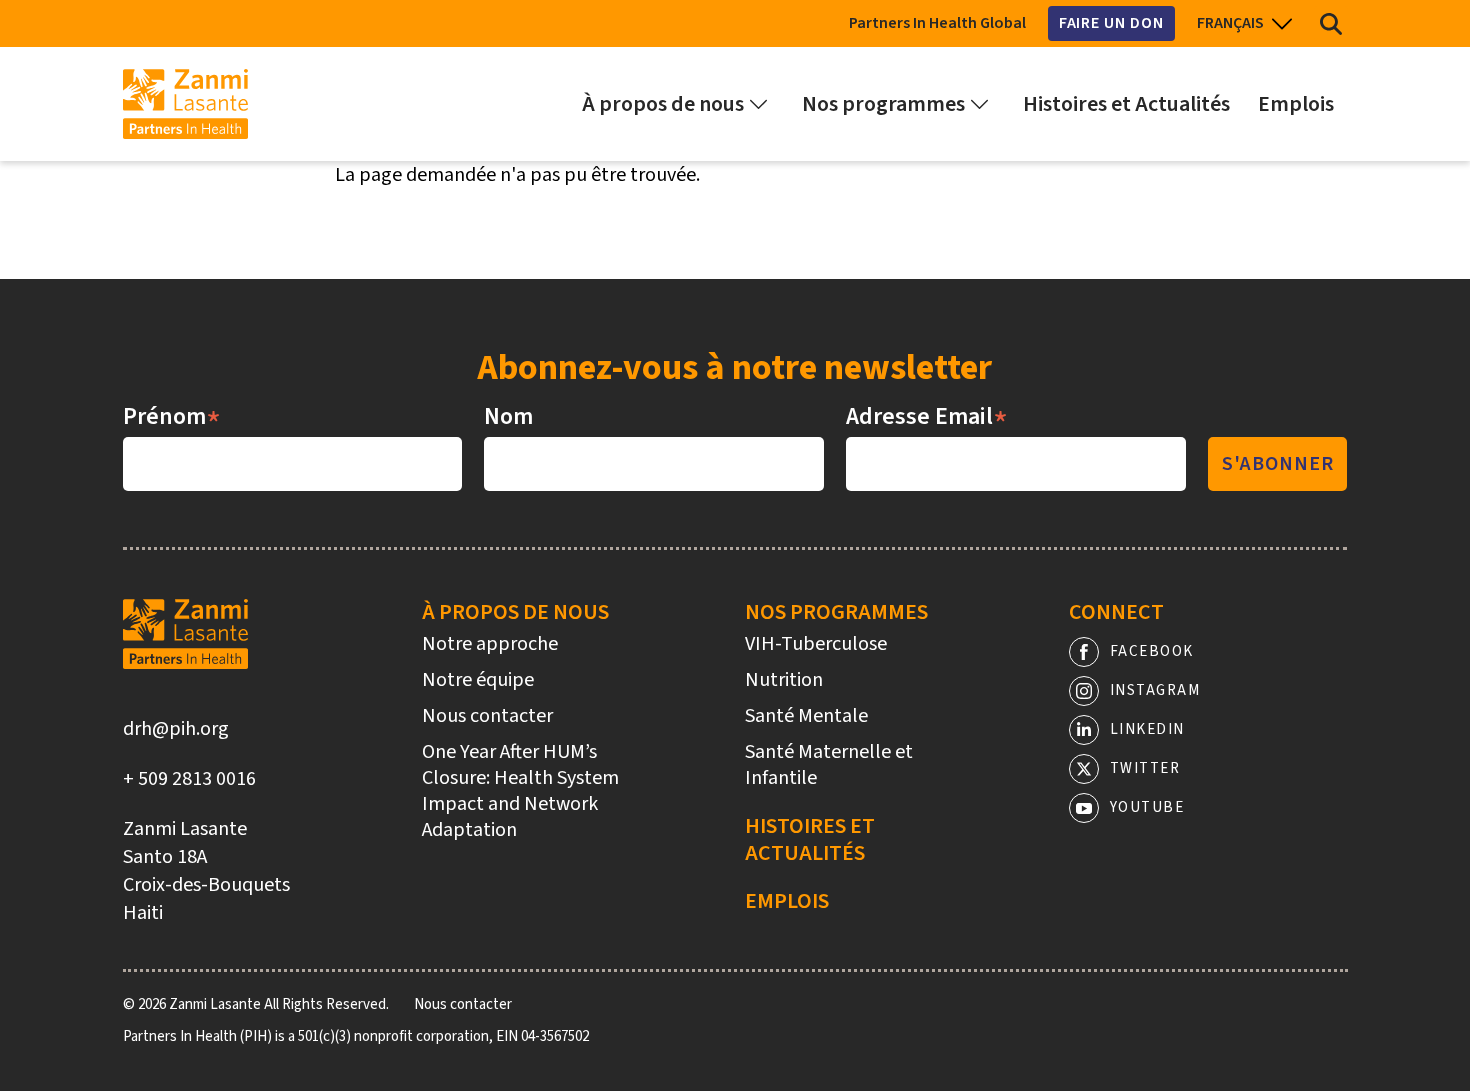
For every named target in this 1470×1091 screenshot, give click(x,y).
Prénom (172, 417)
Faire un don (1111, 23)
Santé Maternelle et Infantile (829, 765)
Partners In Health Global (937, 23)
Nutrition (784, 680)
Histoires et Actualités (810, 839)
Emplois (787, 901)
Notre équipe (478, 680)
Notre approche (490, 644)
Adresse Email (927, 417)
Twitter (1145, 768)
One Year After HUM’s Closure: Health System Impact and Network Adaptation (520, 791)
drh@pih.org (176, 729)
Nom (508, 417)
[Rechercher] (1331, 23)
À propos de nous (515, 612)
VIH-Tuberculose (816, 644)
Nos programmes (836, 612)
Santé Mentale (806, 716)
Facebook (1152, 651)
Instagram (1155, 690)
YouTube (1147, 807)
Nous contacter (487, 716)
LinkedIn (1147, 729)
